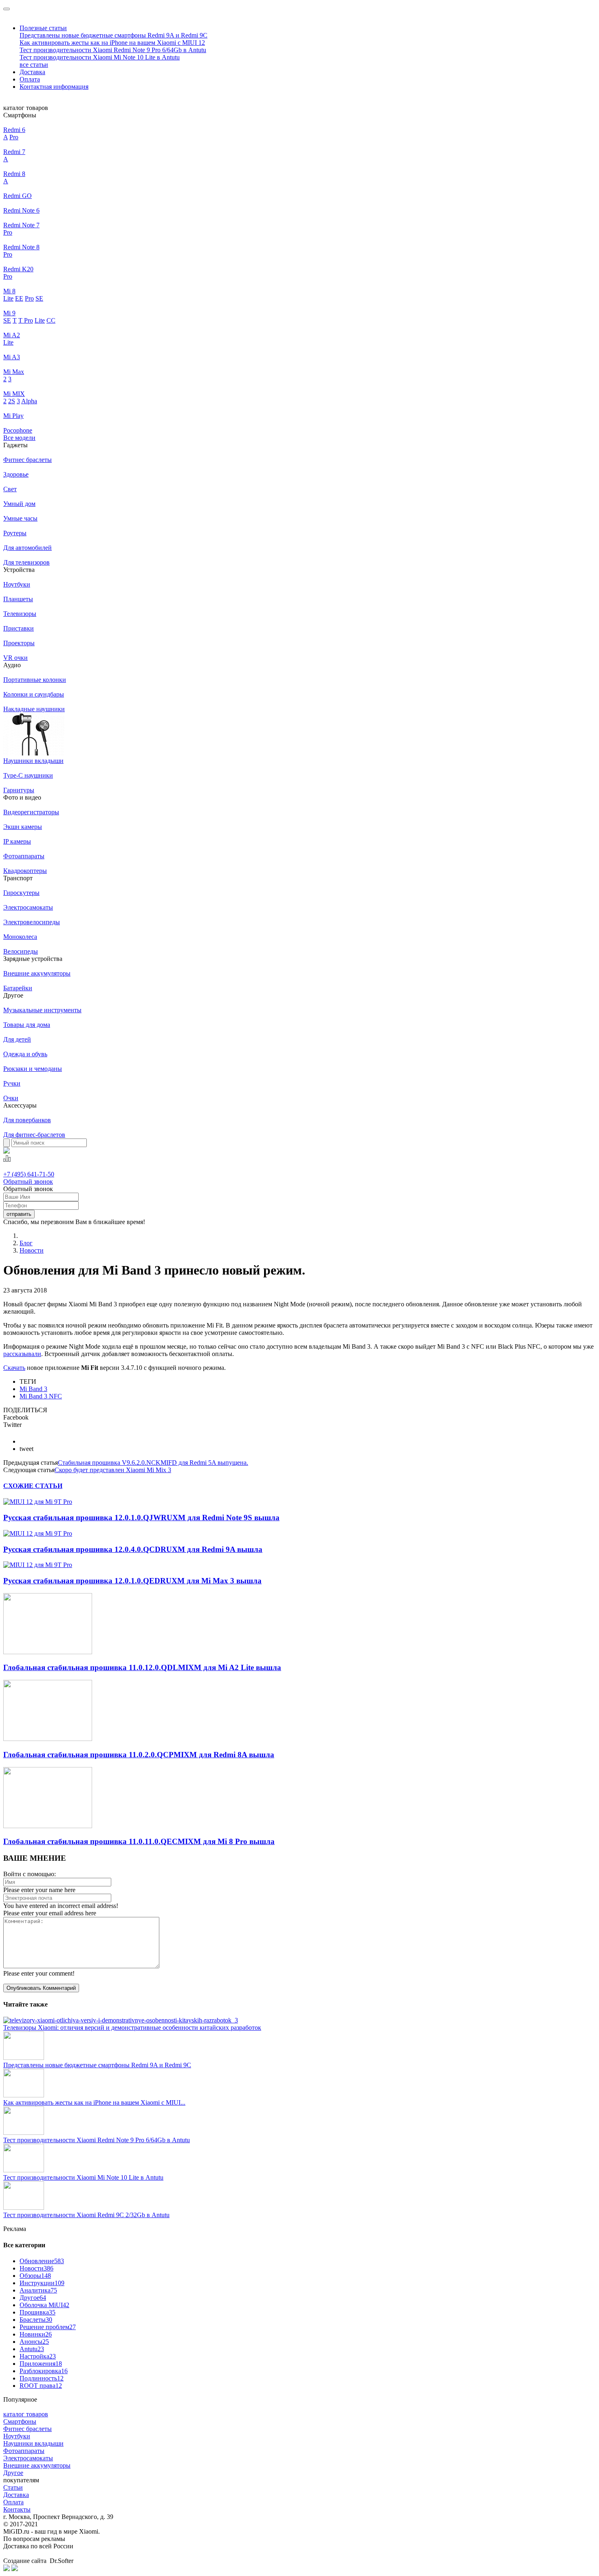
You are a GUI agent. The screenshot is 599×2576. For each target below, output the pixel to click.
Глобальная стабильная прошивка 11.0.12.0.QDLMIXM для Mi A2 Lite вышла (142, 1667)
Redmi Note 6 (21, 210)
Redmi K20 (18, 269)
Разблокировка (44, 2371)
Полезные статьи (43, 28)
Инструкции (42, 2283)
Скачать (14, 1368)
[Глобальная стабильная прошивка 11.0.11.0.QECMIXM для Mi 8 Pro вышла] (48, 1826)
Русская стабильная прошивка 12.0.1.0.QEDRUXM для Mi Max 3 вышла (132, 1581)
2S (12, 401)
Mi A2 (12, 335)
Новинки (36, 2334)
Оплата (30, 79)
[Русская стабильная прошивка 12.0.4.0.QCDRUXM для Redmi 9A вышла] (38, 1533)
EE (19, 298)
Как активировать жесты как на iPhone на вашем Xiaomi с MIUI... (94, 2102)
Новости (32, 1250)
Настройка (38, 2356)
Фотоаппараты (24, 2451)
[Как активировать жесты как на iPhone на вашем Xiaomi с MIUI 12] (24, 2095)
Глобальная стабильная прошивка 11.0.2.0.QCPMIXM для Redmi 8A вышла (139, 1755)
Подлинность (42, 2378)
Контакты (17, 2509)
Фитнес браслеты (28, 2429)
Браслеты (36, 2320)
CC (51, 320)
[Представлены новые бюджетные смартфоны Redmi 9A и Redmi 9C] (24, 2058)
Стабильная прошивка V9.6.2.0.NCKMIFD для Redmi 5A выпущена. (153, 1463)
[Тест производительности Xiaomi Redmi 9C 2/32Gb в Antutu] (24, 2208)
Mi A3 (12, 357)
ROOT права (41, 2386)
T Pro (26, 320)
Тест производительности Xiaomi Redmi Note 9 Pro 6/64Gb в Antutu (113, 50)
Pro (14, 137)
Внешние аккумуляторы (37, 2465)
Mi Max (14, 372)
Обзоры (35, 2276)
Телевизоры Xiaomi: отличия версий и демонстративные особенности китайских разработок (132, 2028)
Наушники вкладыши (33, 2443)
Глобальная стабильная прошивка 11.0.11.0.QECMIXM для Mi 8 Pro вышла (139, 1841)
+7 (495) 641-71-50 (29, 1174)
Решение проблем (48, 2327)
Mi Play (13, 416)
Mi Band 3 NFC (41, 1396)
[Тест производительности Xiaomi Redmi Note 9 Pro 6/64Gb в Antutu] (24, 2133)
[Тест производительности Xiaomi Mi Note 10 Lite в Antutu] (24, 2170)
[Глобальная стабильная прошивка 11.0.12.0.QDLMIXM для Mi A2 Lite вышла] (48, 1652)
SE (39, 298)
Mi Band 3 (33, 1389)
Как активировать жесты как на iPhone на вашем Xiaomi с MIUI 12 (112, 43)
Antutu (32, 2349)
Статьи (13, 2487)
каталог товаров (26, 2414)
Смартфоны (20, 2421)
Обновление (42, 2261)
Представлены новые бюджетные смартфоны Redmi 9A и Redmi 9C (113, 35)
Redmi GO (18, 196)
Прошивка (37, 2312)
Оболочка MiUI (44, 2305)
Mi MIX (14, 394)
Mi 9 (9, 313)
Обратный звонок (28, 1181)
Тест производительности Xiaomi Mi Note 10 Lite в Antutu (100, 57)
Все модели (19, 438)
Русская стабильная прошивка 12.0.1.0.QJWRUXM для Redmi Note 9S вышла (141, 1518)
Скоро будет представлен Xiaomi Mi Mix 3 (113, 1470)
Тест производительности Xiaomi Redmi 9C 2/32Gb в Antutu (86, 2215)
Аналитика (38, 2290)
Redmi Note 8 (21, 247)
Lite (8, 298)
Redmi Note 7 (21, 225)
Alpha (29, 401)
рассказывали (22, 1354)
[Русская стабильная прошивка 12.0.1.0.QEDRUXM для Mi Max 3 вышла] (38, 1565)
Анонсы (34, 2342)
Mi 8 (9, 291)
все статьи (34, 65)
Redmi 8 (14, 174)
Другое (33, 2298)
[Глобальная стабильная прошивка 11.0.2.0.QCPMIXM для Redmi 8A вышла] (48, 1739)
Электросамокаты (28, 2458)
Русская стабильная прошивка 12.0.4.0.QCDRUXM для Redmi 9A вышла (133, 1549)
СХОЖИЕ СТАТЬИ (33, 1486)
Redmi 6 (14, 130)
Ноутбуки (17, 2436)
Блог (26, 1243)
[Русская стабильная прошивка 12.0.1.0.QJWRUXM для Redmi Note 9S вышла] (38, 1502)
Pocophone (18, 430)
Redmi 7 (14, 152)
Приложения (41, 2364)
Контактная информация (54, 87)
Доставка (32, 72)
